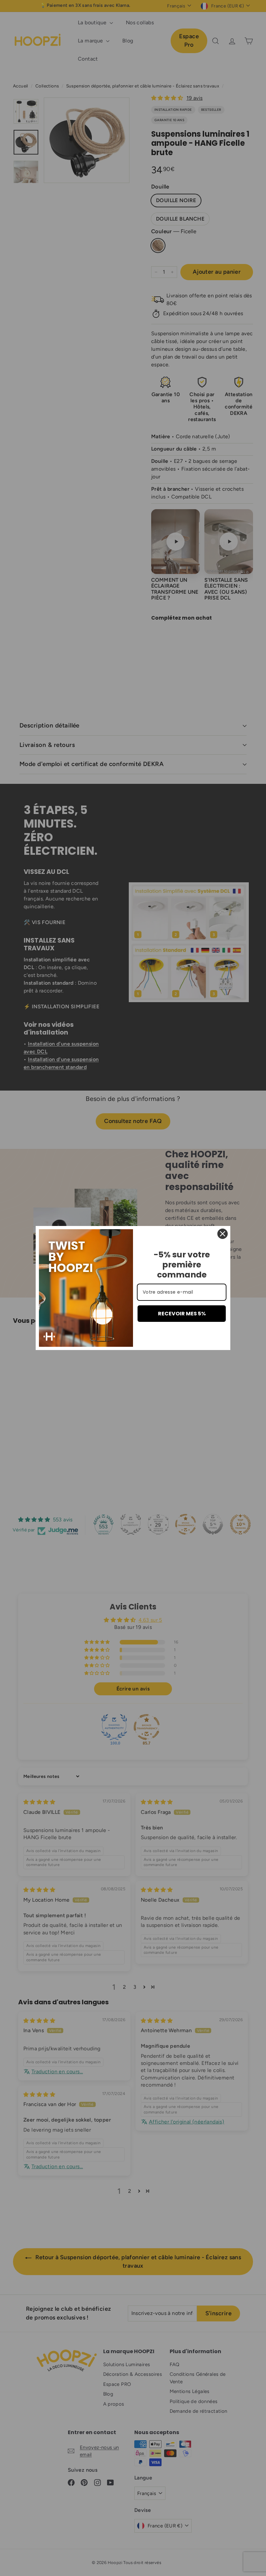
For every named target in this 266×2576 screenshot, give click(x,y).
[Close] (223, 1234)
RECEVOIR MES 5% (182, 1314)
